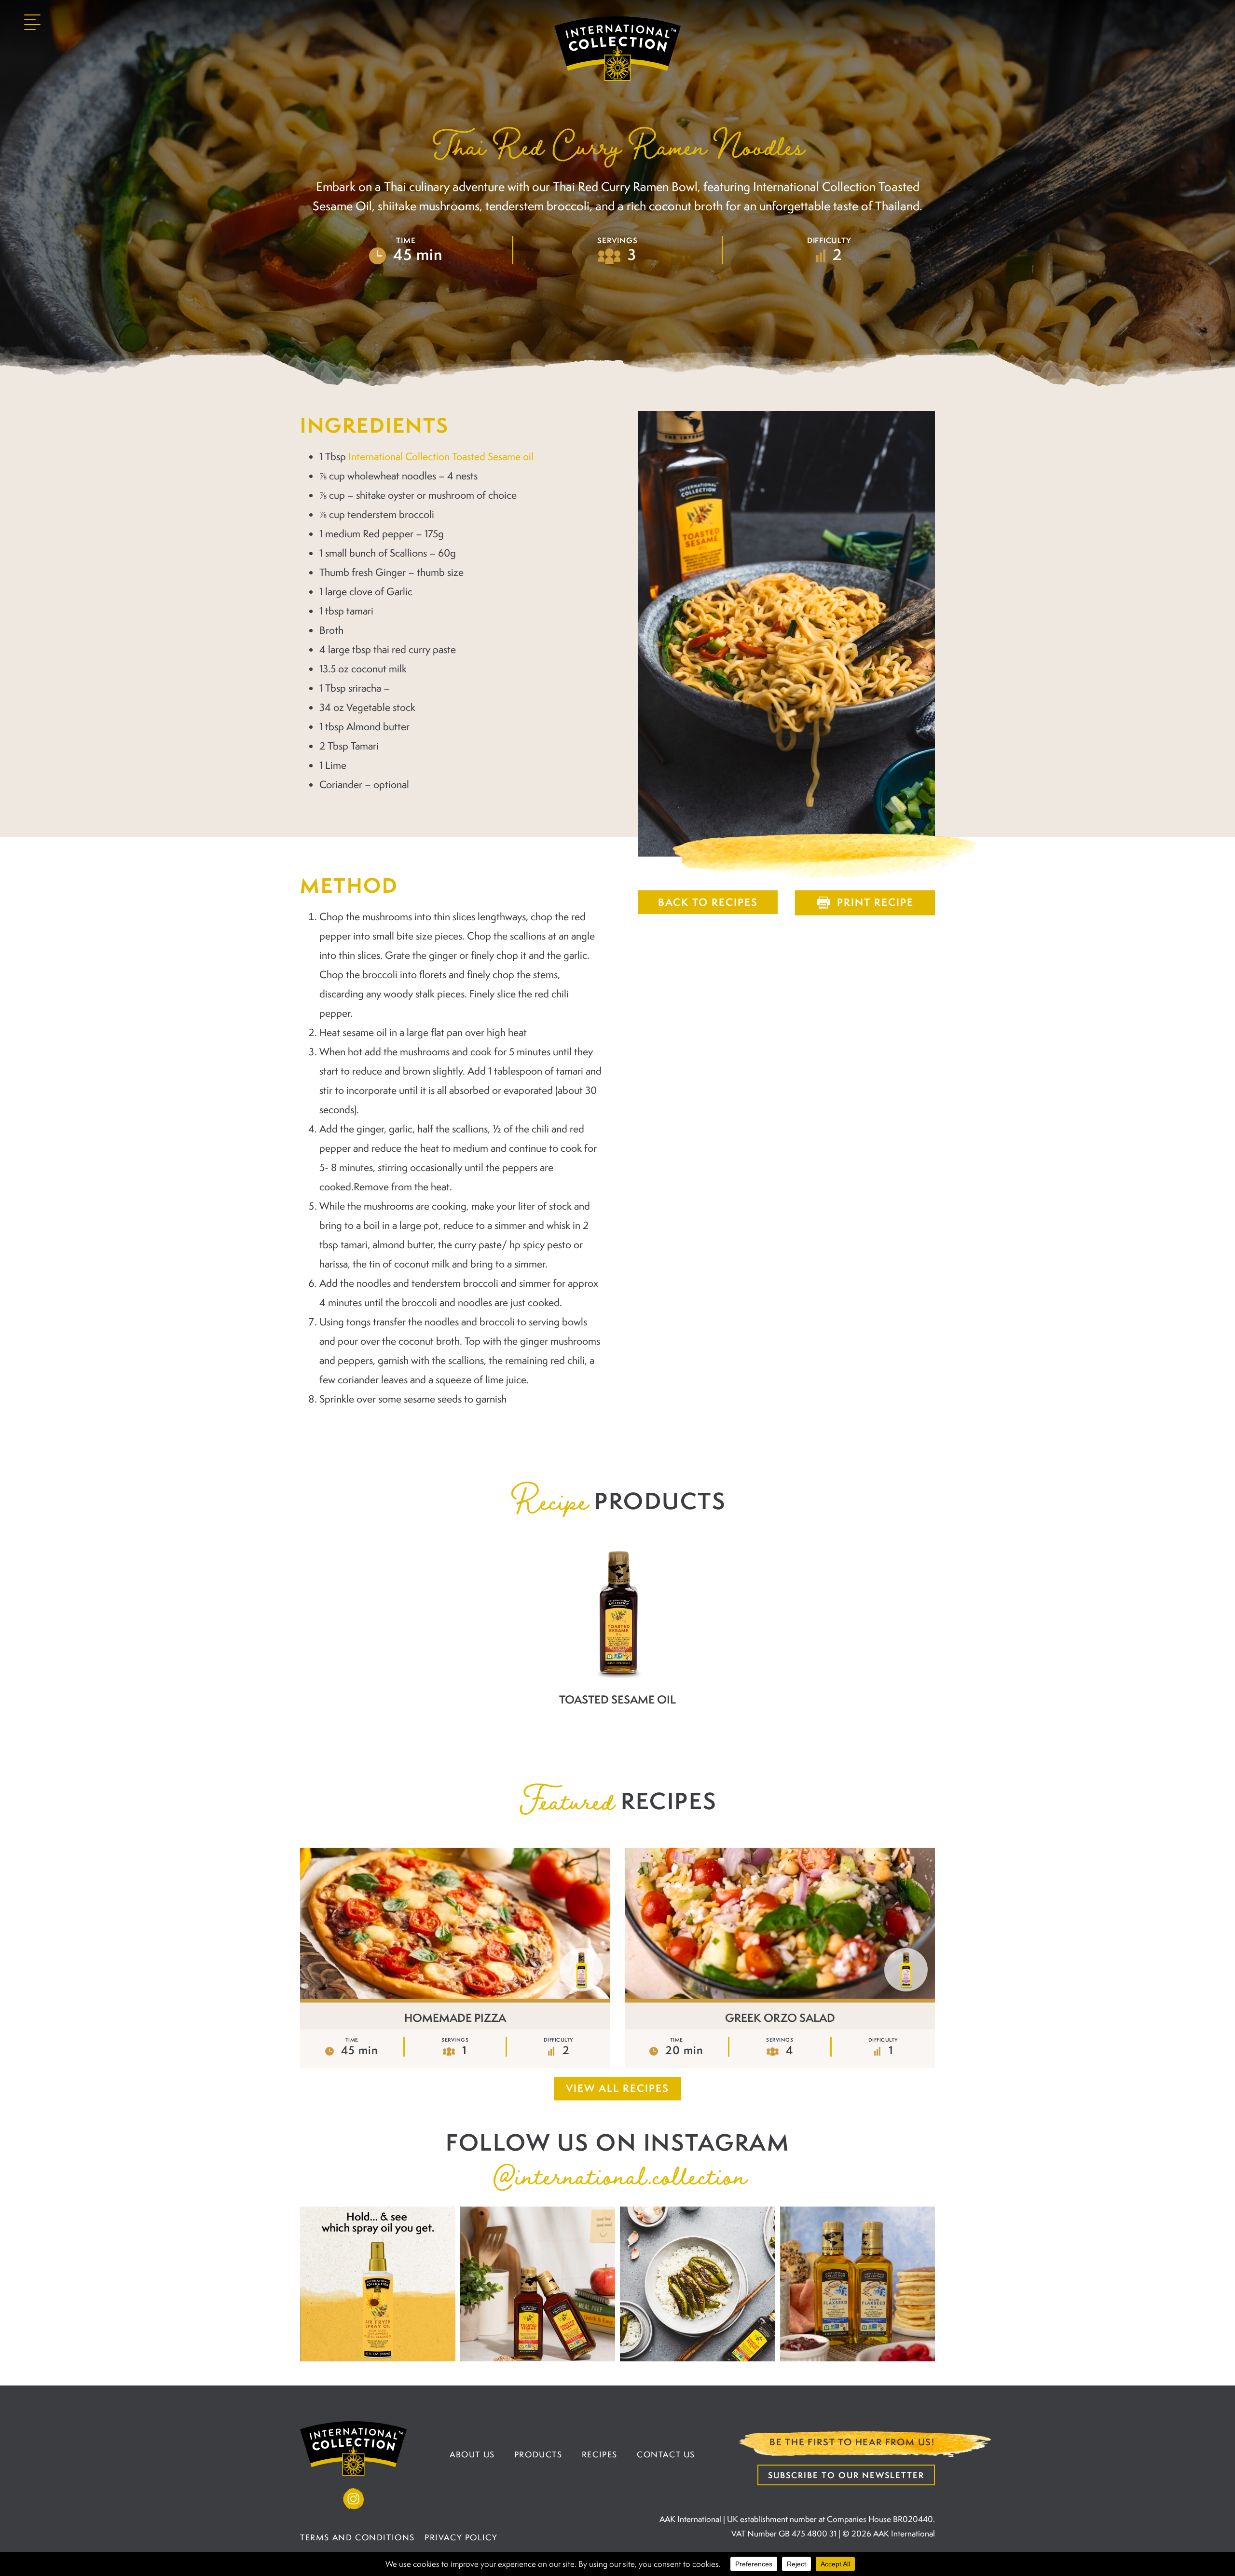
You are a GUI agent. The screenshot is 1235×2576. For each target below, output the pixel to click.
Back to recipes (708, 902)
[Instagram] (353, 2499)
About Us (472, 2454)
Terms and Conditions (357, 2537)
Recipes (600, 2454)
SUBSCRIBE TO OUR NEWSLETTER (846, 2475)
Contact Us (666, 2454)
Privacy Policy (461, 2537)
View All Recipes (617, 2088)
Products (538, 2454)
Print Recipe (875, 902)
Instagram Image (378, 2284)
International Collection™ (617, 49)
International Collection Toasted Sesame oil (441, 456)
